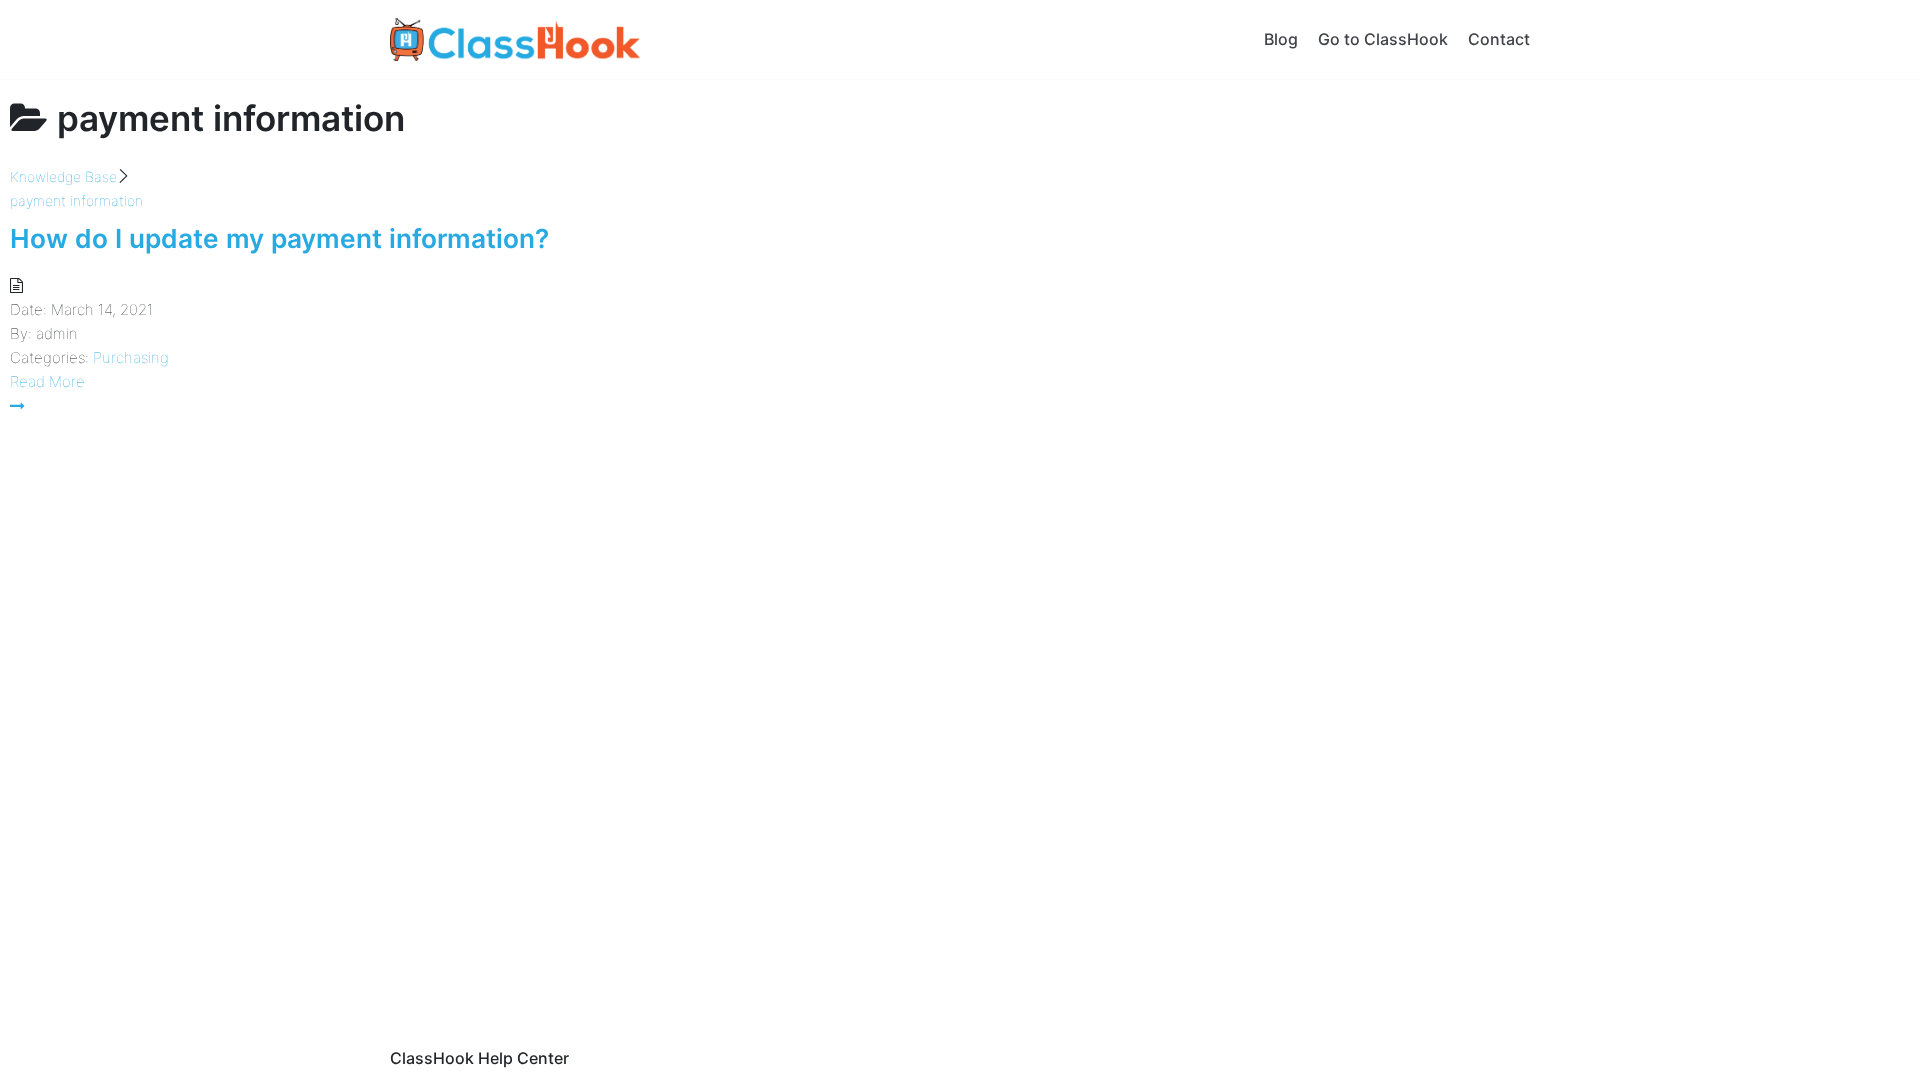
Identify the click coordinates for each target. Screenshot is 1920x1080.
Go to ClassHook (1383, 39)
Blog (1281, 39)
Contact (1499, 39)
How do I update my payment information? (279, 238)
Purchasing (131, 357)
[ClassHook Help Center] (515, 39)
